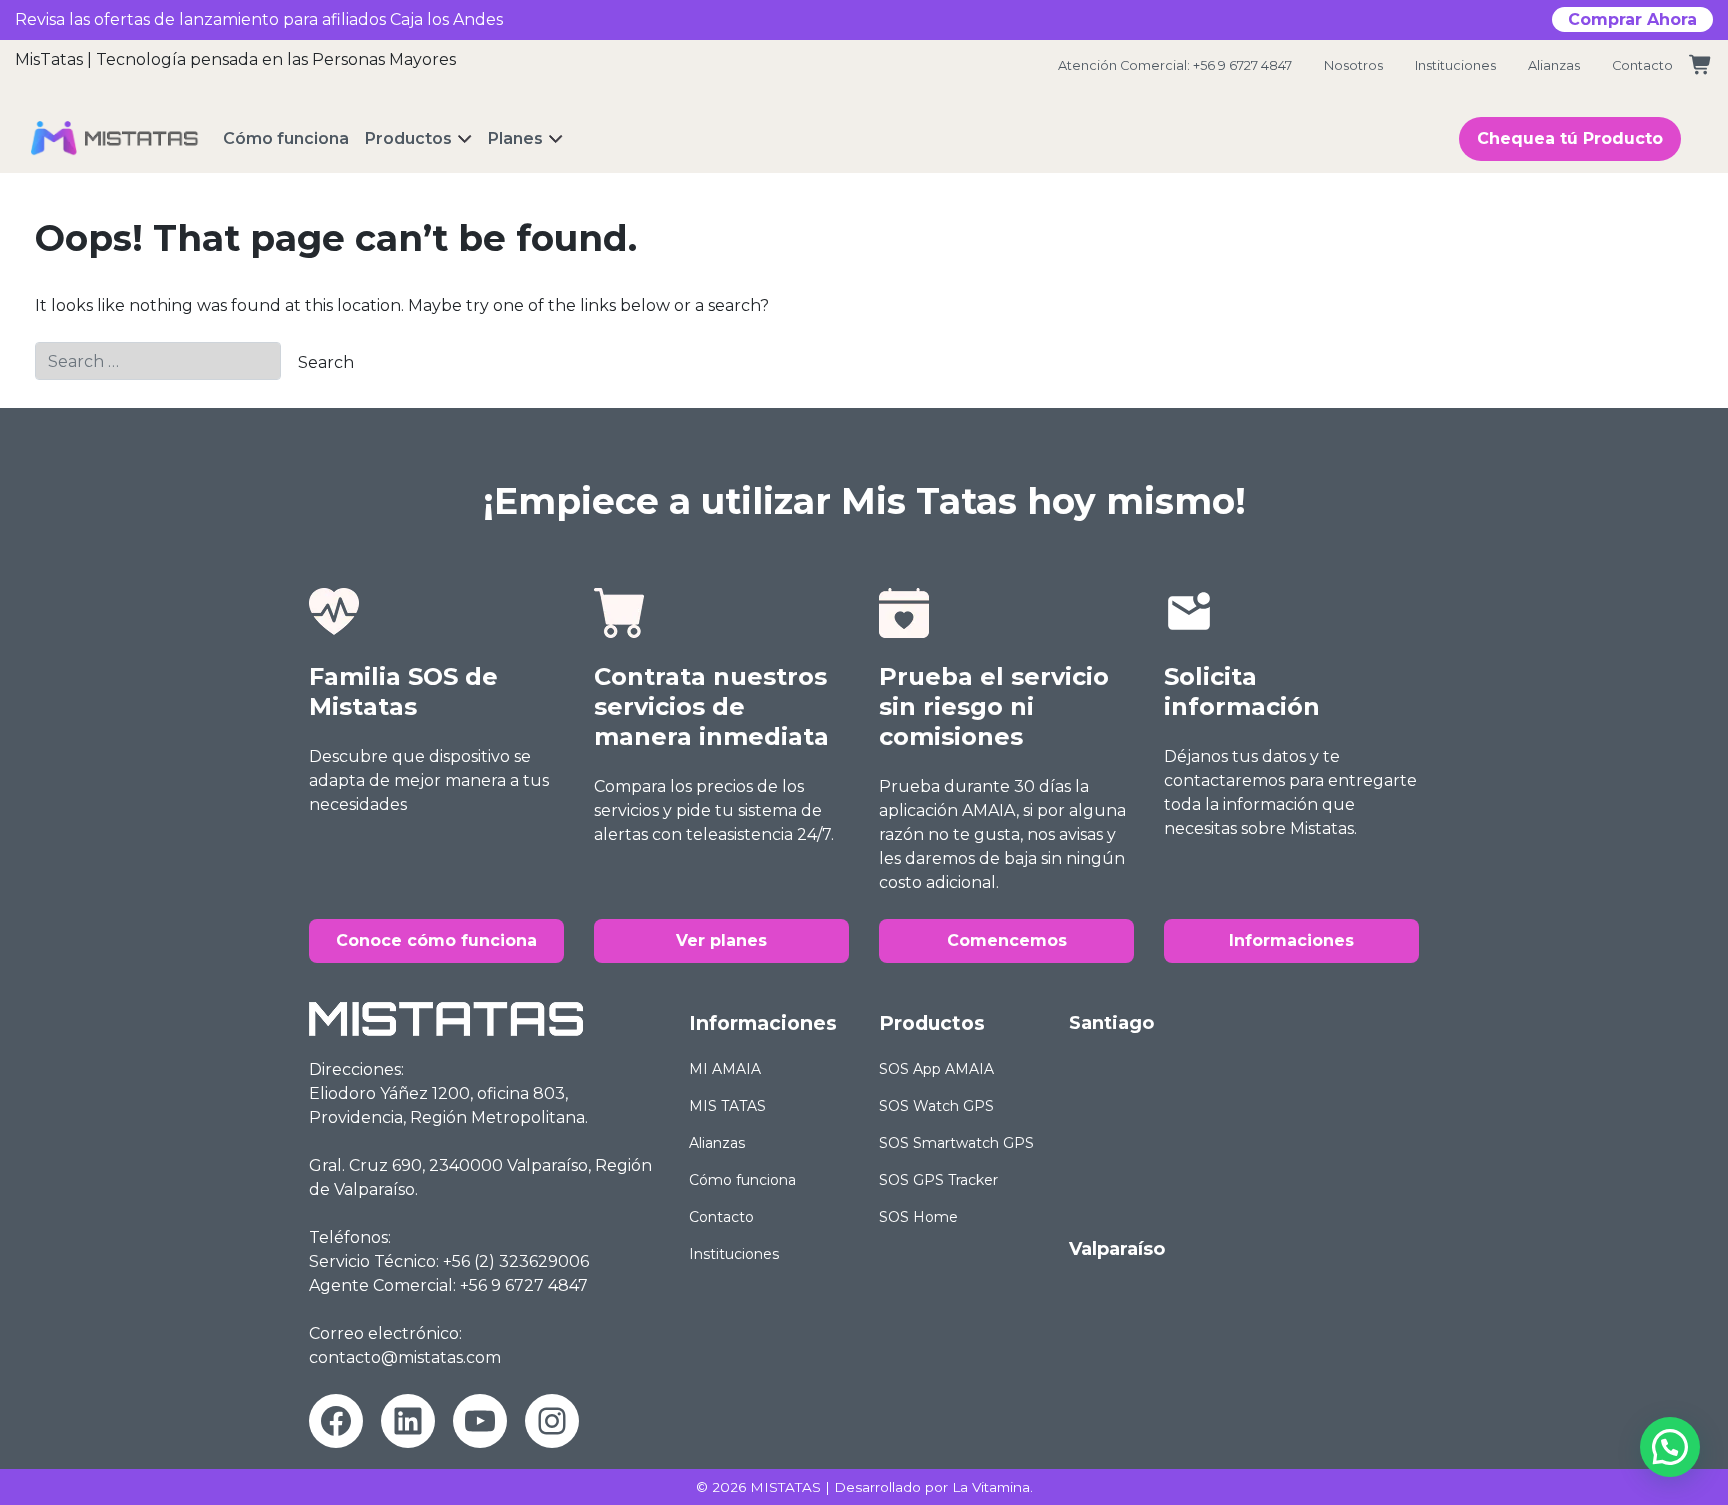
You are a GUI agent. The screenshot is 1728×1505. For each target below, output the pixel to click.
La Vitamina (991, 1487)
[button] (1670, 1447)
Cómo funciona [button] (286, 138)
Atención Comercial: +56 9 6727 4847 (1175, 65)
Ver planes (721, 940)
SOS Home (918, 1217)
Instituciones (1455, 65)
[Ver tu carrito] (1701, 65)
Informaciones (1291, 940)
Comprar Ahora (1632, 19)
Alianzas (1554, 65)
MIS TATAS (727, 1106)
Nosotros (1353, 65)
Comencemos (1007, 940)
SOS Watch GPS (936, 1106)
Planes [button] (515, 138)
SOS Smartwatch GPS (956, 1143)
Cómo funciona (742, 1180)
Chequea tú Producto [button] (1570, 138)
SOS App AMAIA (936, 1069)
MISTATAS (785, 1487)
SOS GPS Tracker (938, 1180)
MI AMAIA (725, 1069)
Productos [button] (408, 138)
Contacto (1642, 65)
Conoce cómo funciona (436, 940)
